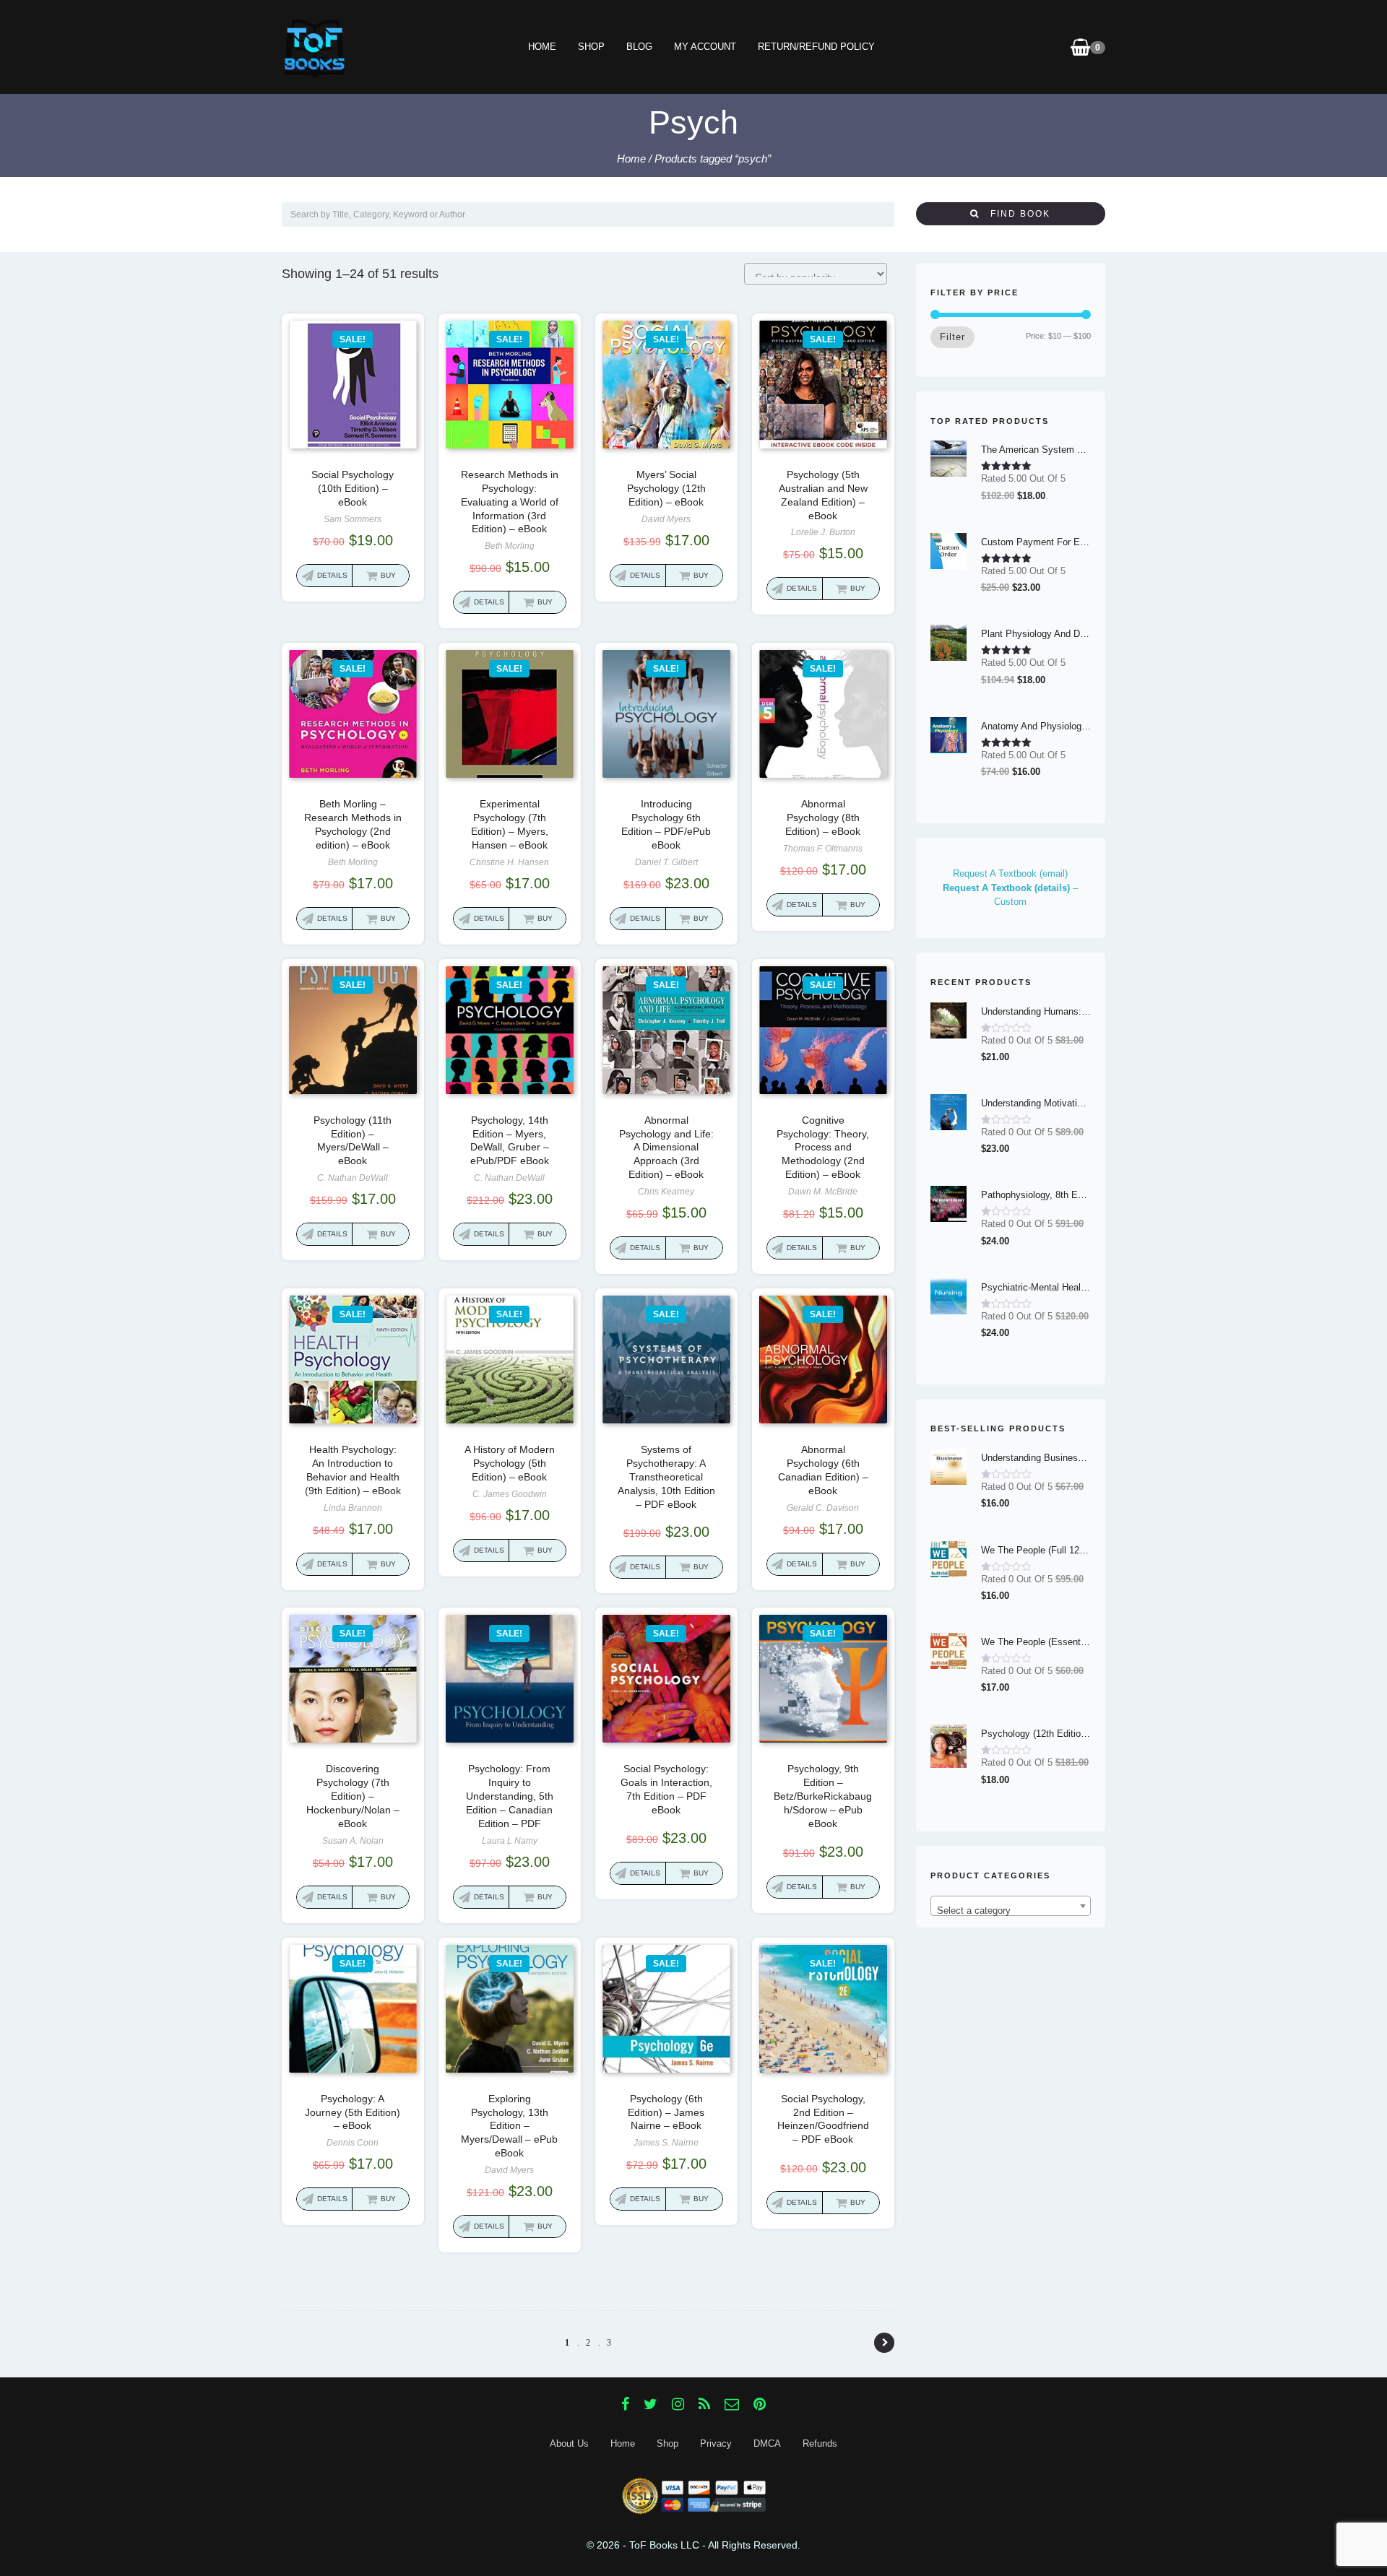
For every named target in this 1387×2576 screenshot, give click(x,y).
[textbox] (1011, 1911)
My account (705, 47)
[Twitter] (651, 2404)
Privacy (716, 2443)
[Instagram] (678, 2404)
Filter (952, 337)
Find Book (1015, 214)
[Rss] (704, 2404)
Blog (639, 47)
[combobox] (1011, 1906)
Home (542, 47)
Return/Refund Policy (816, 47)
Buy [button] (388, 575)
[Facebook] (625, 2404)
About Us (569, 2443)
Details (332, 575)
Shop (591, 47)
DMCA (767, 2443)
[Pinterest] (760, 2404)
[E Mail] (732, 2404)
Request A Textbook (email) (1010, 873)
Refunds (820, 2443)
